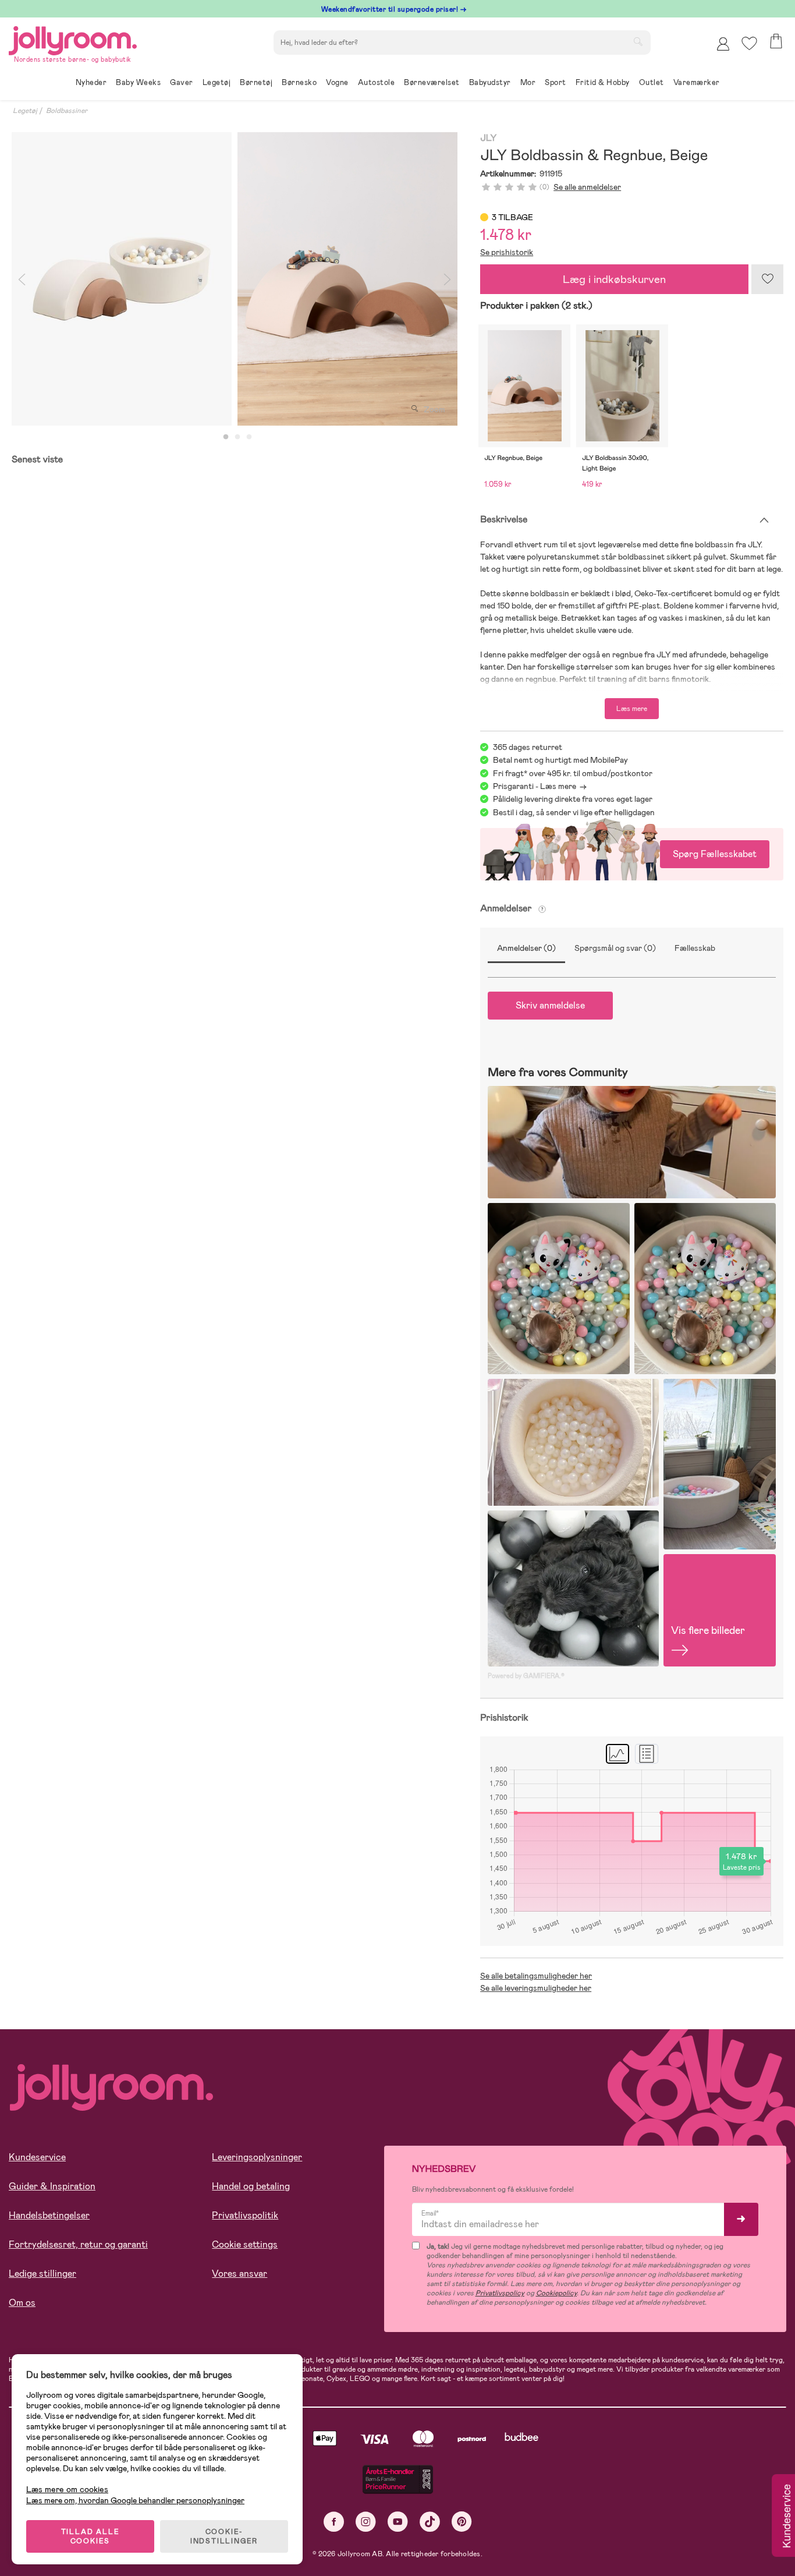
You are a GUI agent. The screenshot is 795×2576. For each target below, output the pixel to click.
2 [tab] (237, 437)
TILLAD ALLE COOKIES (90, 2536)
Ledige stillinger (42, 2274)
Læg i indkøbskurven (614, 279)
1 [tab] (226, 437)
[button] (749, 43)
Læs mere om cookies (67, 2490)
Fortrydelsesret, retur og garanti (78, 2244)
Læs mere (632, 709)
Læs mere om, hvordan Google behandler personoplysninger (135, 2500)
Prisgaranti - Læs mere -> (540, 786)
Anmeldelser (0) (526, 948)
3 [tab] (249, 437)
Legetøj (25, 111)
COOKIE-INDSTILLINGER (224, 2536)
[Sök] (638, 41)
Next (447, 279)
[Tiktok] (430, 2522)
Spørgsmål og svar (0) (615, 948)
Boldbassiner (67, 111)
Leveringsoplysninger (257, 2157)
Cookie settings (245, 2244)
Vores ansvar (239, 2274)
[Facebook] (334, 2522)
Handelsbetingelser (49, 2215)
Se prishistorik (507, 252)
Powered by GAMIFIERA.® (526, 1676)
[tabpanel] (122, 279)
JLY (488, 138)
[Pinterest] (462, 2522)
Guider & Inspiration (52, 2186)
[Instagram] (366, 2522)
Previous (22, 279)
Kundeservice (37, 2157)
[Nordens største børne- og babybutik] (73, 39)
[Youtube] (398, 2522)
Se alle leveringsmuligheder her (536, 1988)
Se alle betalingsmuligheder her (536, 1976)
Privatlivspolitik (245, 2215)
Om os (22, 2303)
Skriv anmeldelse (550, 1005)
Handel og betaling (251, 2186)
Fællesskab (695, 948)
